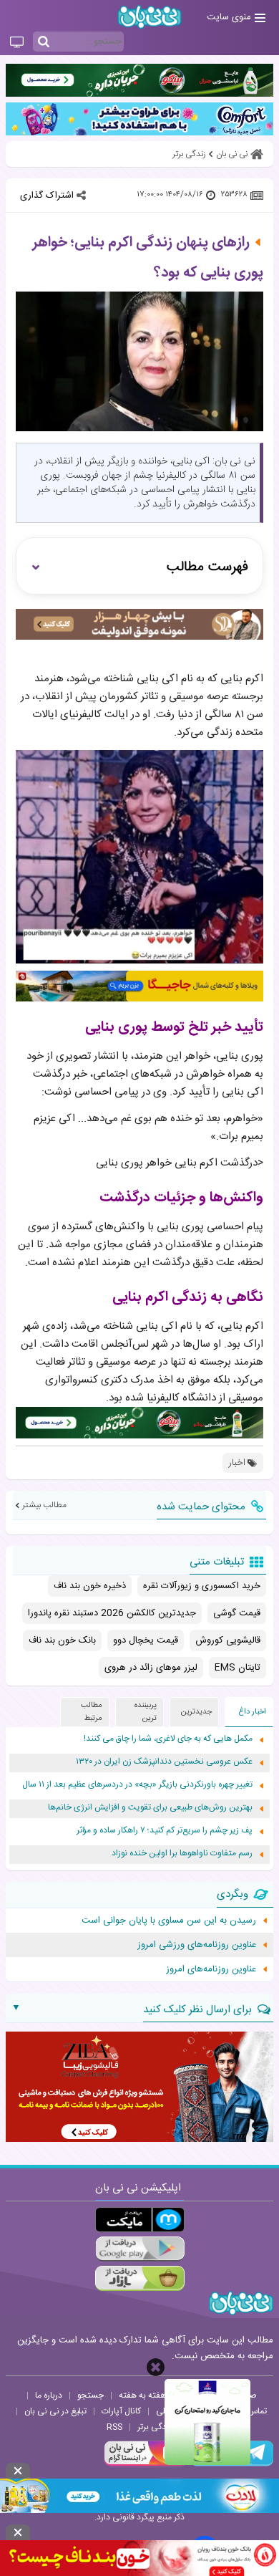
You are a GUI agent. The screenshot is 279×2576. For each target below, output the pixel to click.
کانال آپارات (121, 2411)
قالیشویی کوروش (228, 1640)
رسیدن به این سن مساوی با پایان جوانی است (169, 1921)
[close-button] (156, 2367)
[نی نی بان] (150, 17)
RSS (114, 2427)
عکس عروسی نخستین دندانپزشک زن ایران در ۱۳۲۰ (164, 1762)
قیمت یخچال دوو (146, 1640)
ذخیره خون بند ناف (90, 1586)
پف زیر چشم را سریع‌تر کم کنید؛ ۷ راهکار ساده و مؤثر (165, 1831)
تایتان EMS (238, 1668)
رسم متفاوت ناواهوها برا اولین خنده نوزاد (182, 1854)
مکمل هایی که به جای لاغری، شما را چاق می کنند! (168, 1739)
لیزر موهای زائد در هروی (151, 1668)
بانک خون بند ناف (62, 1640)
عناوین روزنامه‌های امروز (211, 1969)
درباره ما (49, 2395)
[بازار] (140, 2278)
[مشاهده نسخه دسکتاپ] (17, 43)
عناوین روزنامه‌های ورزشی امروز (197, 1945)
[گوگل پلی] (140, 2249)
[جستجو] (44, 42)
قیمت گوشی (237, 1613)
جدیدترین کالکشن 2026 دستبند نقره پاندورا (112, 1613)
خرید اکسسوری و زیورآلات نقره (202, 1586)
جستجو (90, 2395)
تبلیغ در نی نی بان (55, 2411)
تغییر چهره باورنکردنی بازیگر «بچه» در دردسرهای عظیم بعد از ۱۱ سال (137, 1785)
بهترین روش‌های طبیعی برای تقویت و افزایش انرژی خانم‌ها (150, 1808)
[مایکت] (140, 2220)
